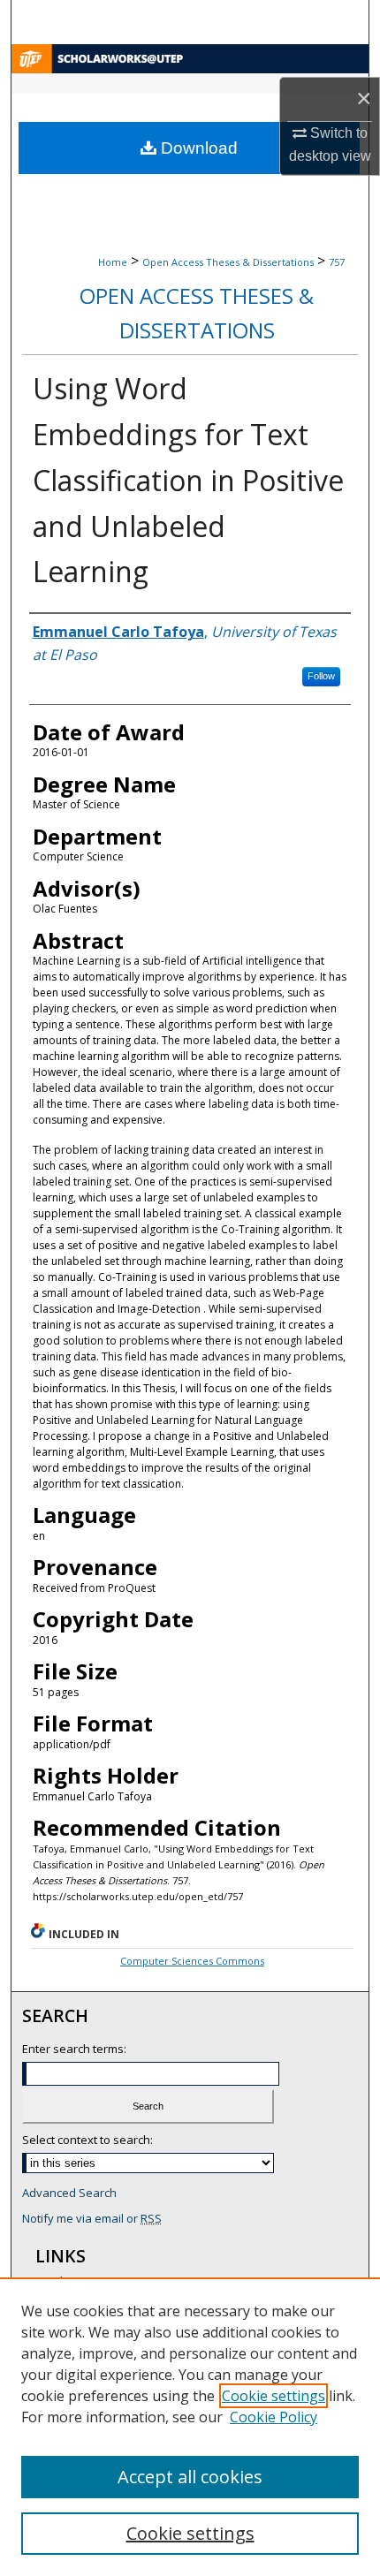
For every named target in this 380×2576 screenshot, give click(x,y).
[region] (190, 2427)
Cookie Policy (274, 2417)
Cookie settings (274, 2396)
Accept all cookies (190, 2477)
